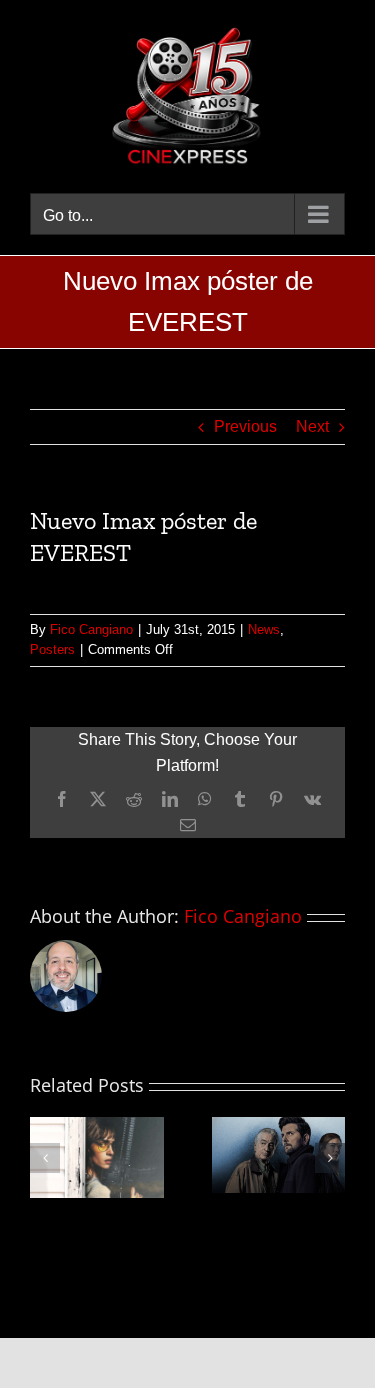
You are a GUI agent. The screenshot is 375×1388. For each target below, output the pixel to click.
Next (312, 426)
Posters (52, 649)
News (264, 629)
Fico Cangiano (91, 629)
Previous (245, 426)
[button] (45, 1158)
